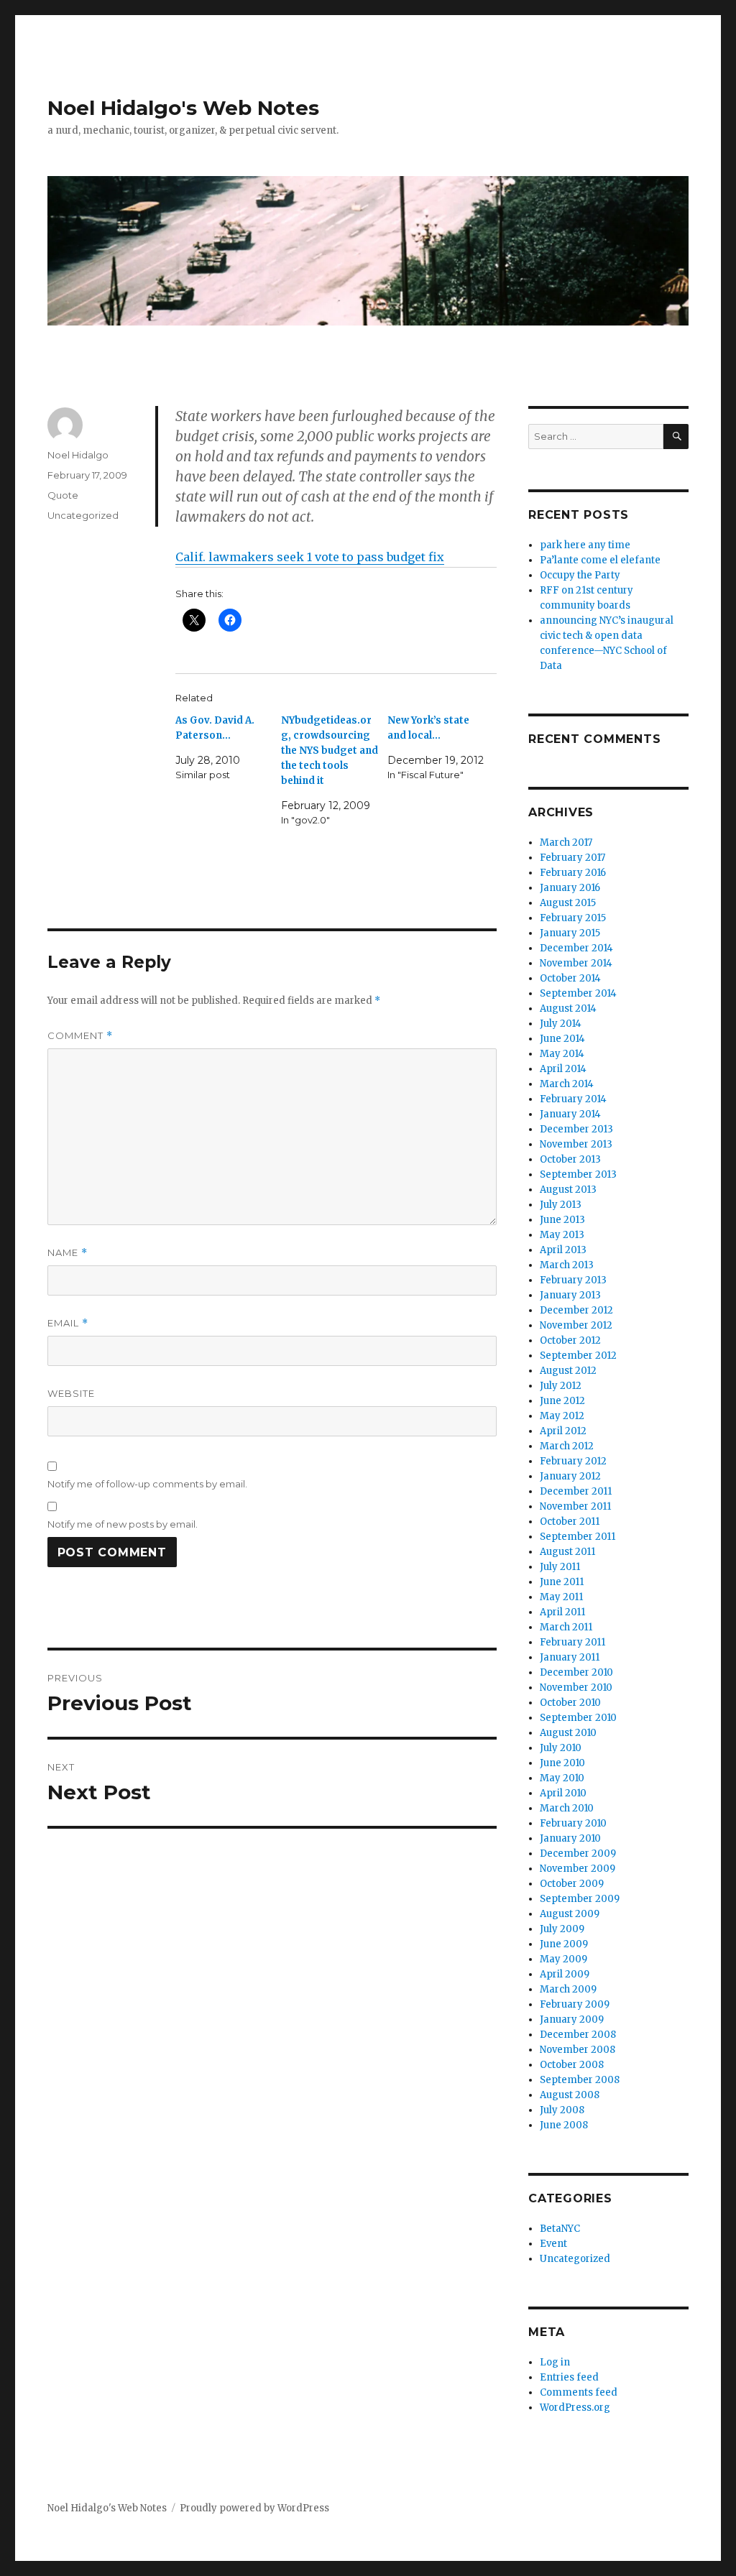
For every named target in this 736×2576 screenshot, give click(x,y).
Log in (555, 2362)
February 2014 (573, 1099)
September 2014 (578, 993)
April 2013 (563, 1250)
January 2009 (572, 2019)
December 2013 (576, 1129)
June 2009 (564, 1944)
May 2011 (561, 1597)
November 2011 (575, 1506)
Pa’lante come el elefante (600, 560)
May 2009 (563, 1959)
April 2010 (563, 1793)
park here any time (585, 545)
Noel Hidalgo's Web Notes (183, 108)
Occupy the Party (580, 575)
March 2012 (567, 1446)
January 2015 (570, 933)
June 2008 (564, 2125)
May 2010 (562, 1778)
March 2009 (568, 1989)
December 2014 (576, 948)
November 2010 (576, 1688)
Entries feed (569, 2377)
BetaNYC (560, 2229)
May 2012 (562, 1416)
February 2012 (573, 1461)
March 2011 (566, 1627)
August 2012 (568, 1371)
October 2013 (570, 1159)
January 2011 (570, 1657)
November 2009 (578, 1869)
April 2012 (563, 1431)
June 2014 (562, 1039)
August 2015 (568, 903)
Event (553, 2244)
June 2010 (562, 1763)
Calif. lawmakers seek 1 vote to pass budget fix (310, 557)
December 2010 (576, 1672)
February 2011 (572, 1642)
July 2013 (561, 1205)
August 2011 (567, 1552)
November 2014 (576, 963)
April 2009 (565, 1974)
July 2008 (562, 2110)
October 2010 (570, 1703)
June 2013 (562, 1220)
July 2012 (561, 1386)
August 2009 (570, 1914)
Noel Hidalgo (78, 455)
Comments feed (579, 2392)
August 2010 (568, 1733)
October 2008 (572, 2065)
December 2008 (578, 2035)
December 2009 (578, 1853)
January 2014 (570, 1114)
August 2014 (568, 1008)
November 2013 (576, 1144)
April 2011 (562, 1612)
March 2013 (567, 1265)
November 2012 (576, 1325)
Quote (63, 495)
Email (68, 1323)
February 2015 (573, 918)
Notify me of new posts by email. (123, 1524)
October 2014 (570, 978)
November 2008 (578, 2050)
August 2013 (568, 1190)
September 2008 (580, 2080)
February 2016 (573, 873)
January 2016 (570, 888)
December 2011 (576, 1491)
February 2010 (573, 1823)
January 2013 (570, 1295)
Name (68, 1253)
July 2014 (561, 1024)
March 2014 (567, 1084)
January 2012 (570, 1476)
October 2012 (570, 1340)
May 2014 (562, 1054)
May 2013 (562, 1235)
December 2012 (576, 1310)
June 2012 (562, 1401)
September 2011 (578, 1537)
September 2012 (578, 1356)
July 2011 (560, 1567)
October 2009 (572, 1884)
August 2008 (570, 2095)
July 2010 (561, 1748)
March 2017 (566, 842)
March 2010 (567, 1808)
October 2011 (570, 1522)
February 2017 (572, 858)
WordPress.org (575, 2408)
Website (71, 1393)
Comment (80, 1036)
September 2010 (578, 1718)
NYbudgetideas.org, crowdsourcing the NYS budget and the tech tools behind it (330, 751)
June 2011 (562, 1582)
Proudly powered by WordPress (254, 2508)
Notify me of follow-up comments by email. (147, 1484)
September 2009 (580, 1899)
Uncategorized (83, 515)
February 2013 (573, 1280)
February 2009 (575, 2004)
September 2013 (578, 1174)
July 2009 (562, 1929)
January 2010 (570, 1838)
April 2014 (563, 1069)
